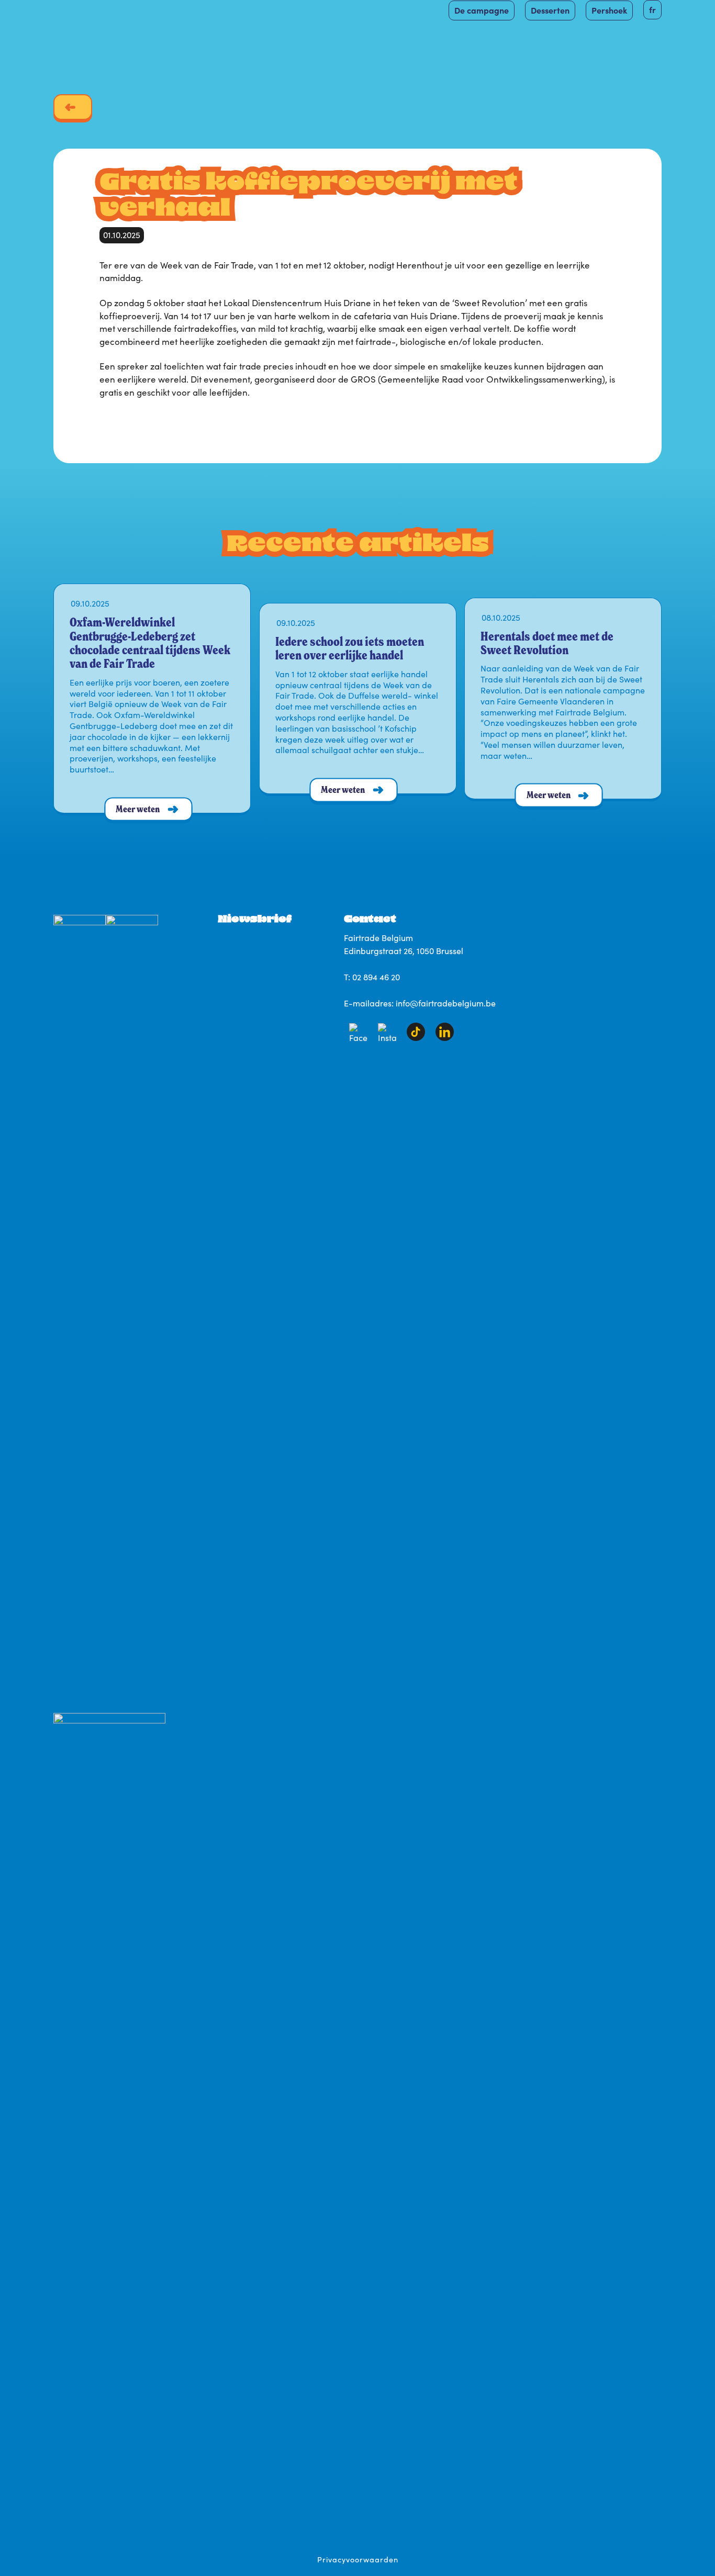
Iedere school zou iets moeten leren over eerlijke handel (350, 648)
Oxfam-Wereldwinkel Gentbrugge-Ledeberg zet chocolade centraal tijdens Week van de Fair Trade (150, 643)
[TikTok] (416, 1038)
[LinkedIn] (445, 1038)
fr (652, 9)
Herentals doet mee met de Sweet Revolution (547, 643)
